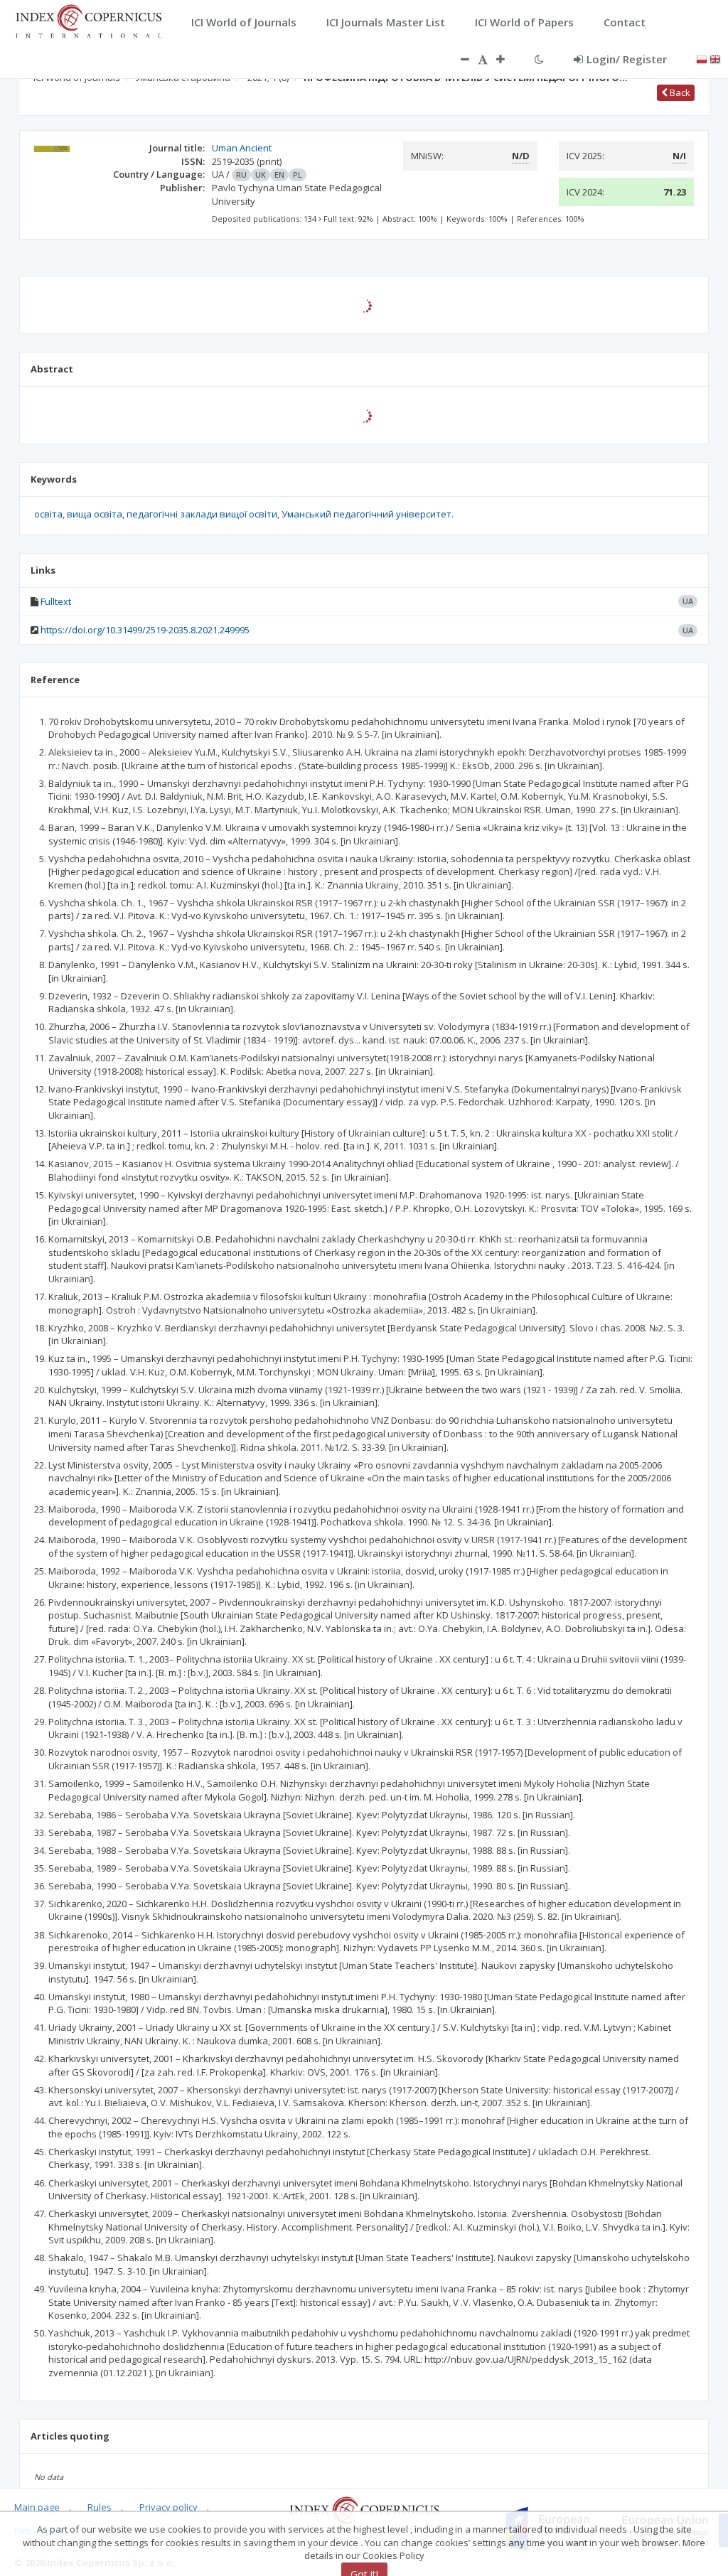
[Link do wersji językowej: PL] (702, 58)
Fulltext (56, 601)
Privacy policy (168, 2507)
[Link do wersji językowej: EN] (715, 58)
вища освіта (95, 514)
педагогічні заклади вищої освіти (202, 514)
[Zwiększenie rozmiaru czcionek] (508, 59)
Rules (100, 2507)
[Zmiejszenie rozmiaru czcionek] (458, 59)
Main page (37, 2507)
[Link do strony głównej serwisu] (88, 20)
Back (679, 92)
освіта (48, 514)
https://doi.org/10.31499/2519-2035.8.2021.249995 (145, 630)
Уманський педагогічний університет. (368, 514)
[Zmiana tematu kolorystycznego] (539, 59)
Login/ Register (627, 59)
